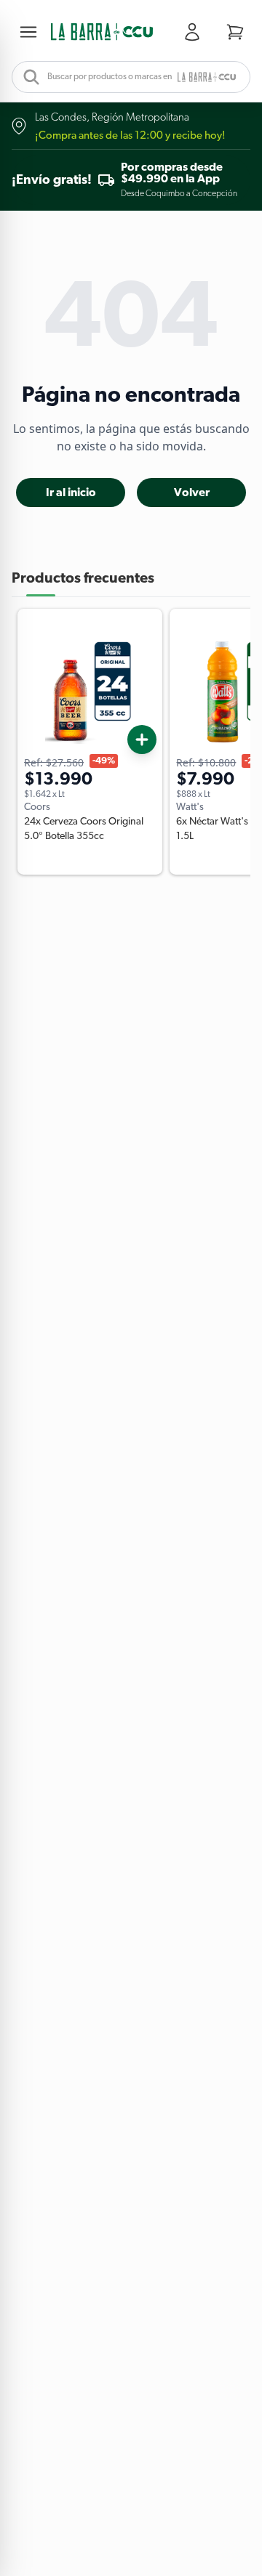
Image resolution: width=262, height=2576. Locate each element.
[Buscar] (27, 77)
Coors (37, 807)
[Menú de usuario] (195, 32)
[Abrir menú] (31, 32)
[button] (102, 32)
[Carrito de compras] (235, 32)
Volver (192, 493)
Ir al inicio (71, 493)
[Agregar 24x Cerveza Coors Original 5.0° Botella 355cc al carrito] (142, 740)
